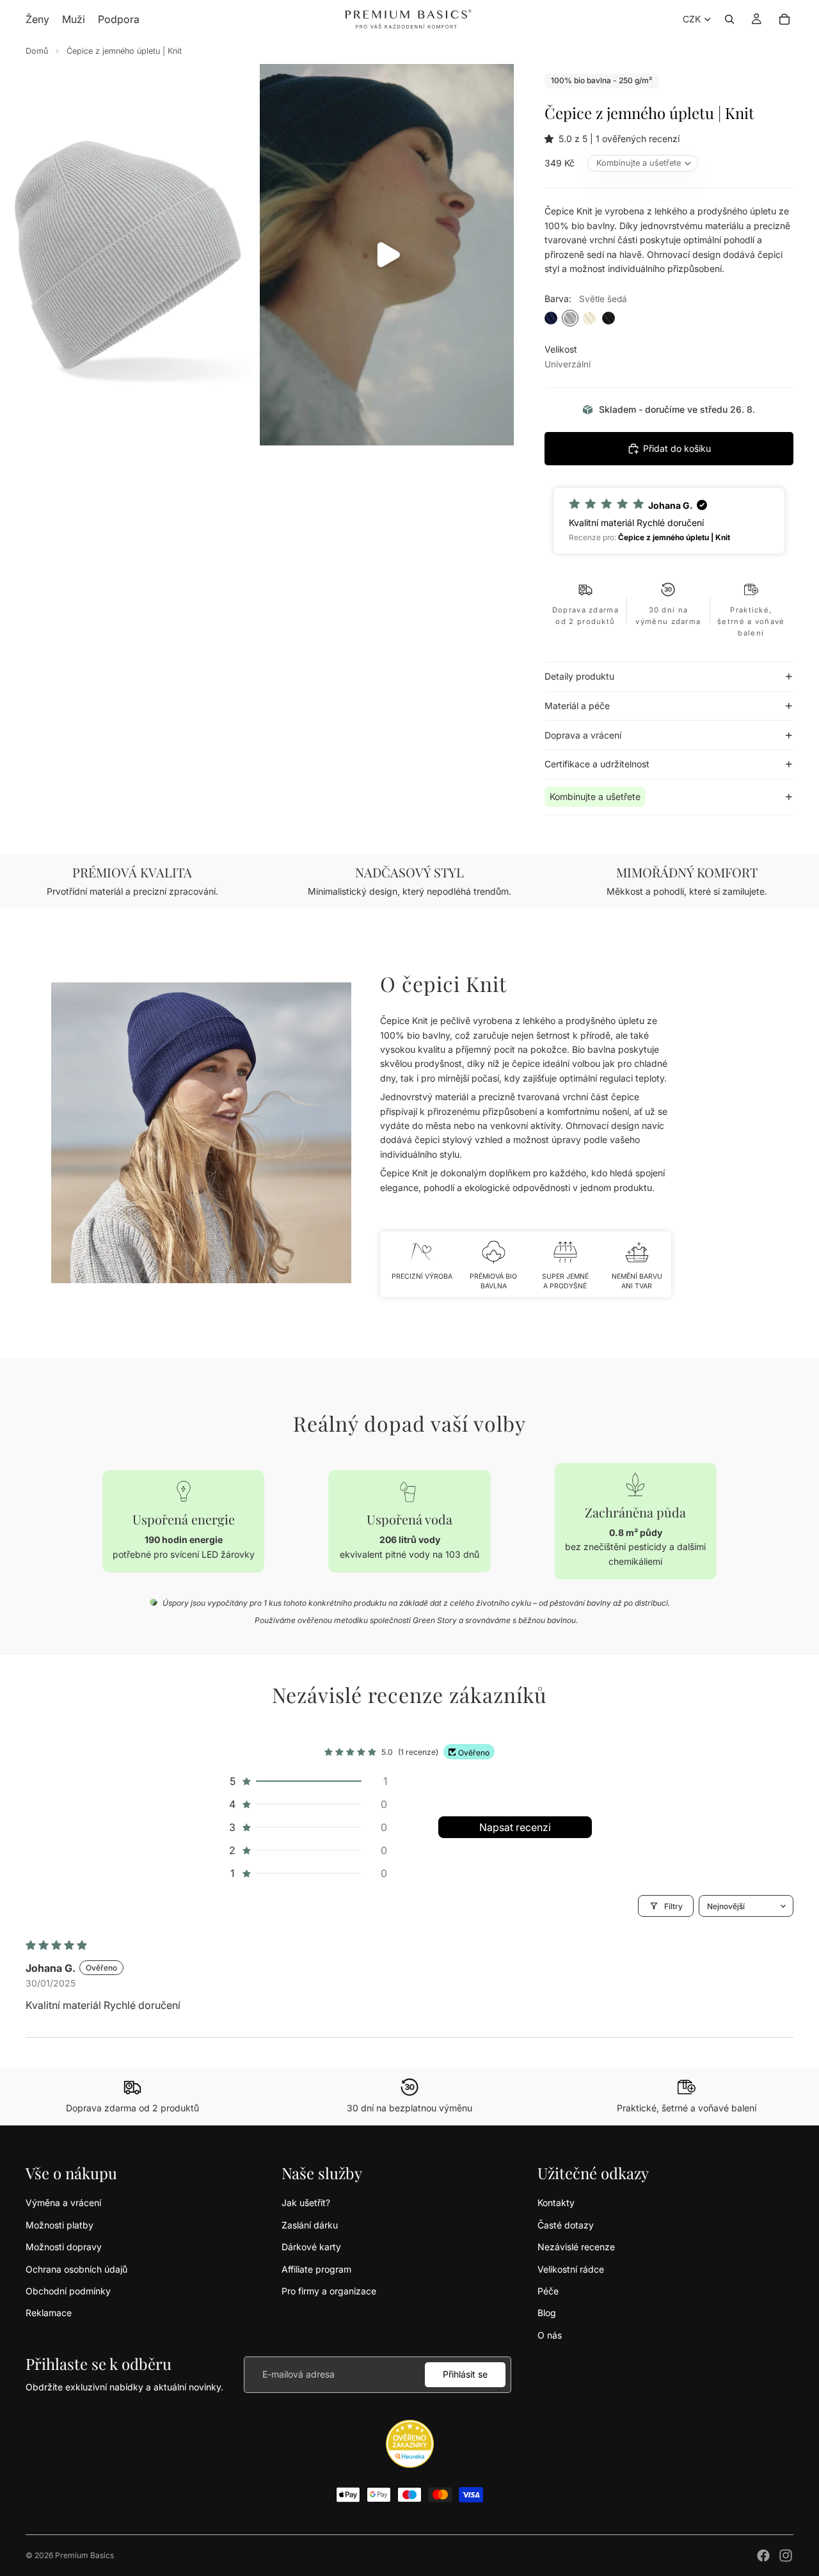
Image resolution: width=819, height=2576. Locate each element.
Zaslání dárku (310, 2225)
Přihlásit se (465, 2374)
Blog (547, 2313)
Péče (548, 2291)
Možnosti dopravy (64, 2247)
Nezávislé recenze (576, 2247)
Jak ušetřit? (306, 2203)
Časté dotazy (566, 2225)
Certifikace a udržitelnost (597, 764)
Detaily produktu (579, 676)
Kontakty (556, 2203)
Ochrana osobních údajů (76, 2269)
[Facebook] (763, 2556)
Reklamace (49, 2313)
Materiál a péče (577, 706)
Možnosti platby (60, 2225)
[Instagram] (786, 2556)
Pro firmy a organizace (329, 2291)
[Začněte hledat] (729, 19)
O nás (550, 2335)
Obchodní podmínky (68, 2291)
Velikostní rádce (571, 2269)
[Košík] (784, 19)
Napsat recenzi (515, 1827)
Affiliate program (316, 2269)
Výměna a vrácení (63, 2203)
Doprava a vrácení (583, 735)
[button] (552, 139)
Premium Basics (84, 2555)
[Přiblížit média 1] (127, 255)
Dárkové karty (311, 2247)
